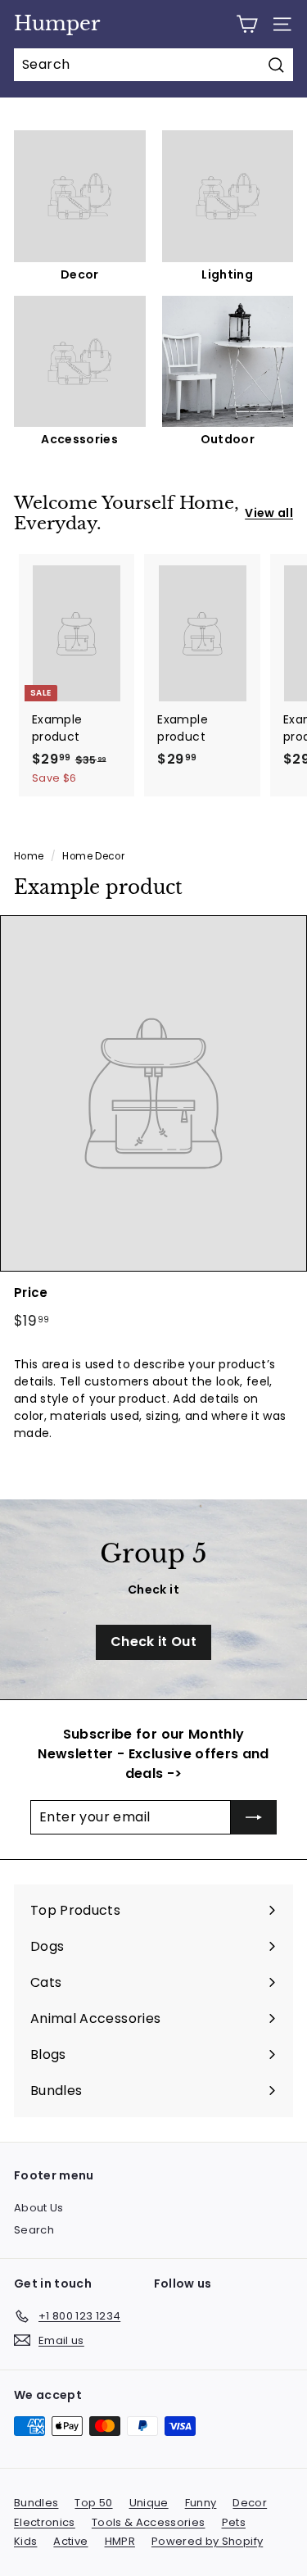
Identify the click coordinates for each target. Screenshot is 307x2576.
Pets (234, 2522)
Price (31, 1293)
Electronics (45, 2522)
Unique (149, 2503)
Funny (201, 2503)
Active (70, 2541)
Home (29, 856)
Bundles (36, 2503)
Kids (25, 2541)
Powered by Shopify (207, 2541)
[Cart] (247, 24)
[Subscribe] (254, 1817)
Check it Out (153, 1642)
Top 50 (93, 2503)
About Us (39, 2208)
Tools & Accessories (149, 2522)
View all (269, 513)
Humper (57, 23)
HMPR (120, 2541)
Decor (250, 2503)
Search (34, 2230)
